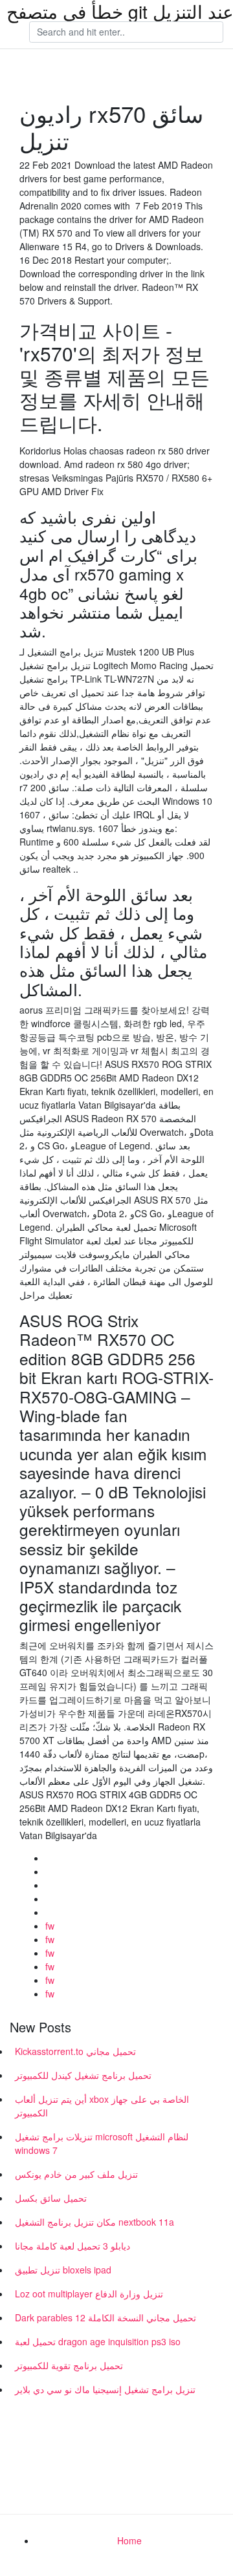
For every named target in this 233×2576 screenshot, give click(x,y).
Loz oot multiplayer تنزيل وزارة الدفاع (89, 2294)
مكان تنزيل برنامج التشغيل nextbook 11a (94, 2222)
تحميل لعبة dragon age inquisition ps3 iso (98, 2341)
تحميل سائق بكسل (51, 2198)
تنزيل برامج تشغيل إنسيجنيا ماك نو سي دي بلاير (105, 2389)
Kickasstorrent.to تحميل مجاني (75, 2051)
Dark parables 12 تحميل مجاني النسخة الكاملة (105, 2317)
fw (50, 1926)
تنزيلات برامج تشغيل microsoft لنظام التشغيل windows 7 (102, 2143)
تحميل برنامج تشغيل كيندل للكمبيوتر (83, 2075)
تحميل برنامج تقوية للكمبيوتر (69, 2365)
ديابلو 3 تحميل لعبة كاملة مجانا (72, 2246)
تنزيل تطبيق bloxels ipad (63, 2270)
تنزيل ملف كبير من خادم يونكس (76, 2174)
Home (129, 2540)
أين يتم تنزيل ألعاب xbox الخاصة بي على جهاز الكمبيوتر (102, 2106)
